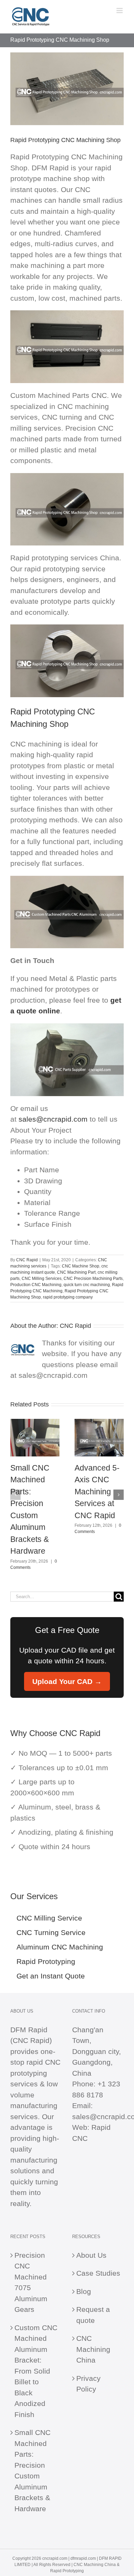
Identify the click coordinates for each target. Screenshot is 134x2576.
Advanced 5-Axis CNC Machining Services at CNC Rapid (97, 1492)
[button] (15, 1495)
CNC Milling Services (42, 1279)
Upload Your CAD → (67, 1681)
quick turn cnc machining (87, 1285)
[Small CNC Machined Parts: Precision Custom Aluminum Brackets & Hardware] (35, 1423)
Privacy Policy (88, 2384)
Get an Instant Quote (51, 1976)
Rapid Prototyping (46, 1961)
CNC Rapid (27, 1260)
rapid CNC (43, 2062)
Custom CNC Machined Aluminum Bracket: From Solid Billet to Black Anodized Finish (36, 2371)
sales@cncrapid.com (53, 1119)
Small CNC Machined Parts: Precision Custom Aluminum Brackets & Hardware (32, 2470)
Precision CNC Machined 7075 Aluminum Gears (31, 2282)
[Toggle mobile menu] (120, 11)
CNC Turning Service (51, 1932)
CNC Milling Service (49, 1918)
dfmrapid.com (83, 2558)
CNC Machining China (93, 2349)
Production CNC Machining (36, 1285)
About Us (91, 2255)
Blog (84, 2291)
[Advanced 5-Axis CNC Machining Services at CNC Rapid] (99, 1423)
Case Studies (98, 2273)
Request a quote (93, 2315)
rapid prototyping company (68, 1297)
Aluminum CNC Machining (60, 1947)
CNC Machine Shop (81, 1266)
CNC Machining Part (76, 1272)
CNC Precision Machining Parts (93, 1279)
